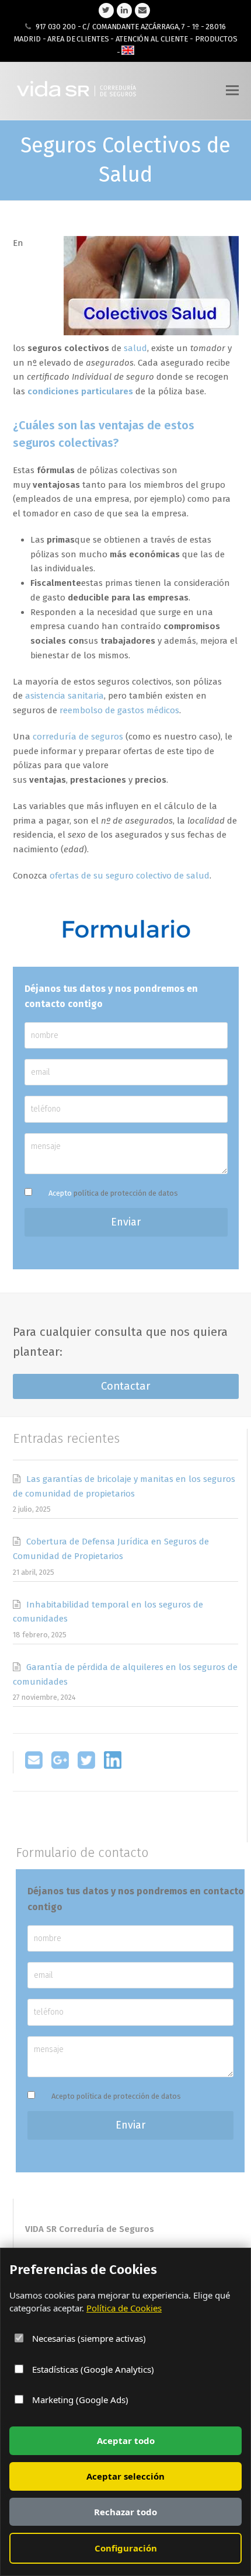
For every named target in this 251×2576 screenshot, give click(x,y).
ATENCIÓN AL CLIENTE (152, 39)
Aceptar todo (126, 2440)
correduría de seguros (78, 737)
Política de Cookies (124, 2308)
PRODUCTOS (216, 39)
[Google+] (60, 1766)
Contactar (126, 1386)
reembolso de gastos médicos (119, 710)
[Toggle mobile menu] (232, 91)
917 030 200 (56, 27)
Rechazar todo (125, 2512)
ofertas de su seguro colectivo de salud (130, 876)
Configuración (126, 2548)
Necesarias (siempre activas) (88, 2338)
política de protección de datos (126, 1193)
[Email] (34, 1766)
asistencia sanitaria (65, 696)
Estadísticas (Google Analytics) (92, 2369)
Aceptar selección (125, 2476)
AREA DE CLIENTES (78, 39)
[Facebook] (113, 1766)
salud (135, 348)
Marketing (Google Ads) (79, 2400)
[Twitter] (86, 1766)
